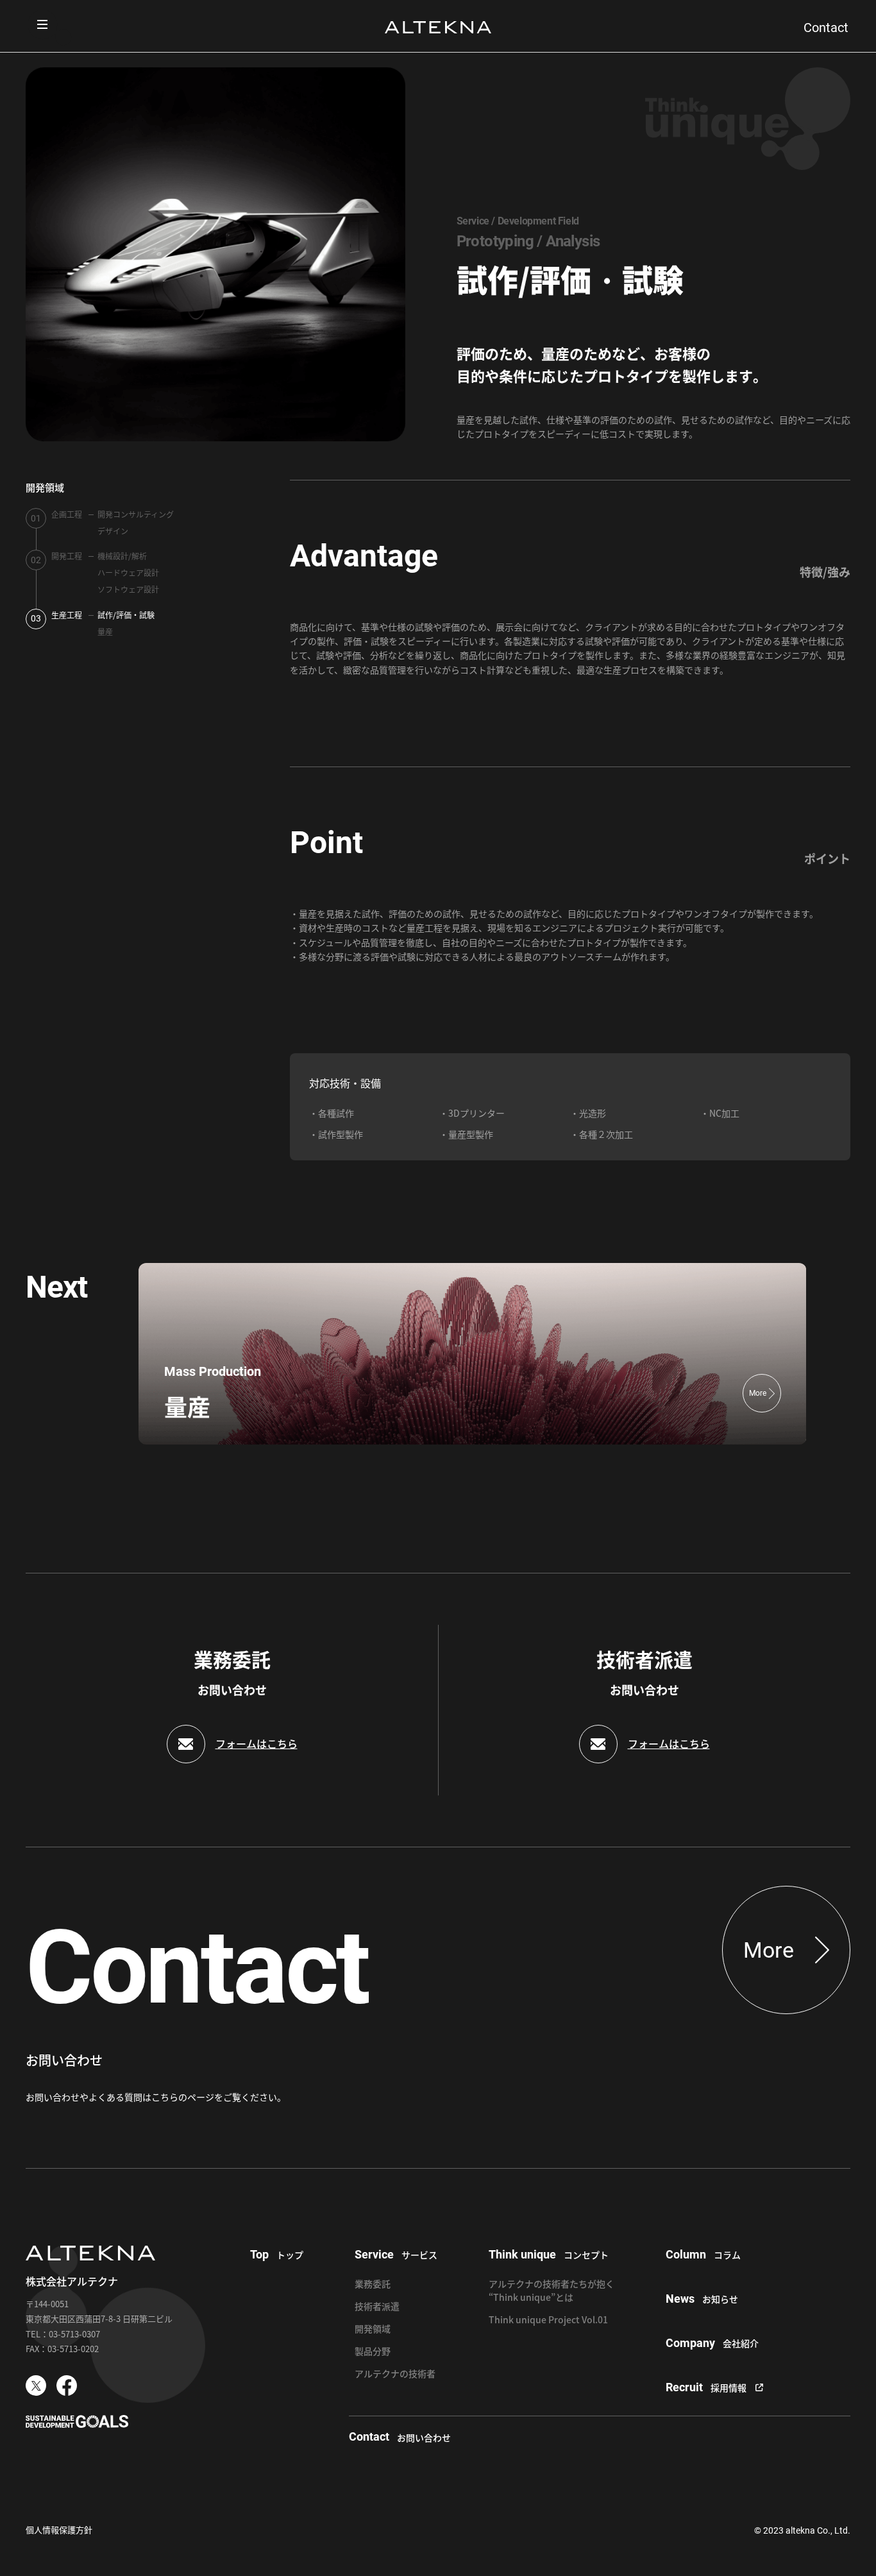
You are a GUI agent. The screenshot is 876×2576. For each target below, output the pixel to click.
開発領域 (45, 487)
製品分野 (373, 2351)
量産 (105, 631)
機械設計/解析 (122, 556)
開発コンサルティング (136, 514)
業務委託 (373, 2284)
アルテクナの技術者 (395, 2373)
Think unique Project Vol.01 (548, 2319)
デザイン (113, 531)
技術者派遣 (377, 2306)
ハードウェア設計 (128, 572)
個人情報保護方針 (59, 2529)
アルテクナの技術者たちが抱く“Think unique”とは (552, 2290)
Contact (826, 28)
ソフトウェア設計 (128, 589)
